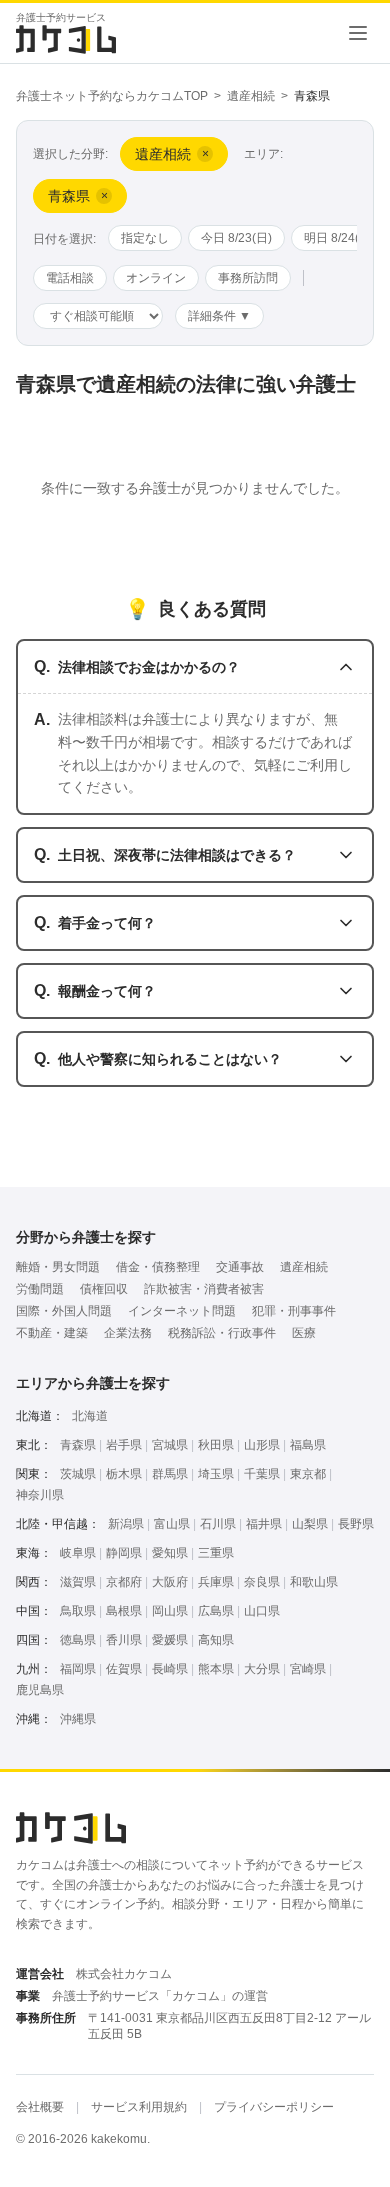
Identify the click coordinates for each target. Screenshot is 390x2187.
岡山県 (170, 1611)
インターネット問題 (182, 1311)
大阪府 (170, 1582)
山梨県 (310, 1524)
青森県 (78, 1445)
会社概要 (40, 2107)
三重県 (216, 1553)
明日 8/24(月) (339, 238)
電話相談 (70, 278)
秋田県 (216, 1445)
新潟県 (126, 1524)
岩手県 (124, 1445)
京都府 (124, 1582)
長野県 (356, 1524)
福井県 (264, 1524)
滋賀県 (78, 1582)
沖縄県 (78, 1719)
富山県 (172, 1524)
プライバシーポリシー (274, 2107)
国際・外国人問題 (64, 1311)
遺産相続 (251, 96)
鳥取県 (78, 1611)
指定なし (145, 238)
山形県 (262, 1445)
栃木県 (124, 1474)
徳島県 (78, 1640)
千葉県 (262, 1474)
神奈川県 (40, 1495)
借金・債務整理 (158, 1267)
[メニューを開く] (358, 33)
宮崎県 (308, 1669)
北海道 (90, 1416)
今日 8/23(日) (236, 238)
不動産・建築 (52, 1333)
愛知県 (170, 1553)
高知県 (216, 1640)
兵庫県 (216, 1582)
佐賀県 (124, 1669)
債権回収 (104, 1289)
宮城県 (170, 1445)
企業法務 (128, 1333)
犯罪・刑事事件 (294, 1311)
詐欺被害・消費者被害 (204, 1289)
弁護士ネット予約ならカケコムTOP (112, 96)
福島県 (308, 1445)
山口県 (262, 1611)
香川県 (124, 1640)
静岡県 (124, 1553)
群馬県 (170, 1474)
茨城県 (78, 1474)
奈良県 (262, 1582)
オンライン (156, 278)
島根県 (124, 1611)
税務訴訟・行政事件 (222, 1333)
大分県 (262, 1669)
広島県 (216, 1611)
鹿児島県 (40, 1690)
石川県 (218, 1524)
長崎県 (170, 1669)
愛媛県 (170, 1640)
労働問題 (40, 1289)
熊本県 (216, 1669)
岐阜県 (78, 1553)
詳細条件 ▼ (219, 316)
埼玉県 (216, 1474)
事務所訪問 (248, 278)
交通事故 (240, 1267)
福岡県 (78, 1669)
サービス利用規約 (139, 2107)
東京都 (308, 1474)
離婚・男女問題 (58, 1267)
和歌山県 (314, 1582)
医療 (304, 1333)
